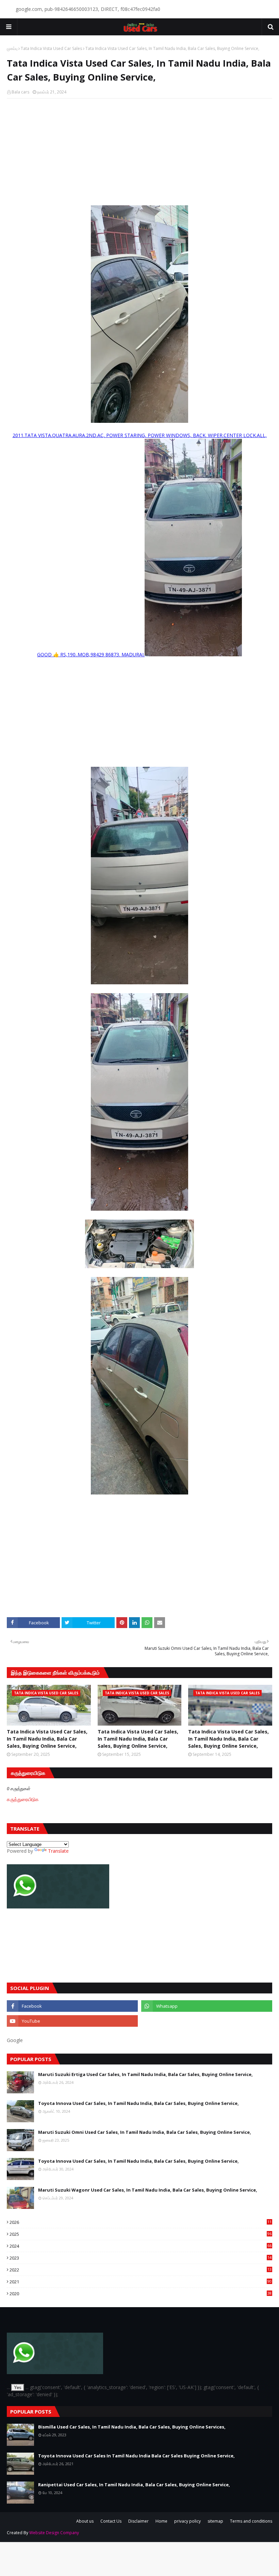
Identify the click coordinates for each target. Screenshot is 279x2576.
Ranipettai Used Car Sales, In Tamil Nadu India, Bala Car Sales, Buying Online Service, (134, 2485)
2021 (141, 2282)
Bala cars (20, 92)
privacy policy (187, 2521)
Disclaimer (138, 2521)
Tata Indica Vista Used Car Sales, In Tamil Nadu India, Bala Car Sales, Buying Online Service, (47, 1739)
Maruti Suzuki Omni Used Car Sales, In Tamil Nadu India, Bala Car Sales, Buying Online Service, (145, 2132)
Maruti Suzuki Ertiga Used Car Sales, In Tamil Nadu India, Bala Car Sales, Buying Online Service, (145, 2074)
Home (161, 2521)
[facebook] (72, 2006)
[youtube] (72, 2021)
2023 (141, 2258)
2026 (141, 2222)
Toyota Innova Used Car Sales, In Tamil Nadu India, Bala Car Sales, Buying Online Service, (138, 2103)
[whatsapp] (207, 2006)
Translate (58, 1851)
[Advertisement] (139, 153)
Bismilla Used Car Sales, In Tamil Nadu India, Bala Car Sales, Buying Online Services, (132, 2427)
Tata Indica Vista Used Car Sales (51, 48)
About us (85, 2521)
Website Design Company (54, 2533)
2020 (141, 2294)
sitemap (215, 2521)
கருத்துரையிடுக (23, 1799)
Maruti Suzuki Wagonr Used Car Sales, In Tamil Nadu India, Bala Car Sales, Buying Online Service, (148, 2190)
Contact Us (111, 2521)
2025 (141, 2234)
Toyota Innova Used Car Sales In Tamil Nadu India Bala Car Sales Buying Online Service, (136, 2456)
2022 (141, 2270)
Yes (18, 2388)
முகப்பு (12, 48)
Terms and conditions (251, 2521)
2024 (141, 2246)
